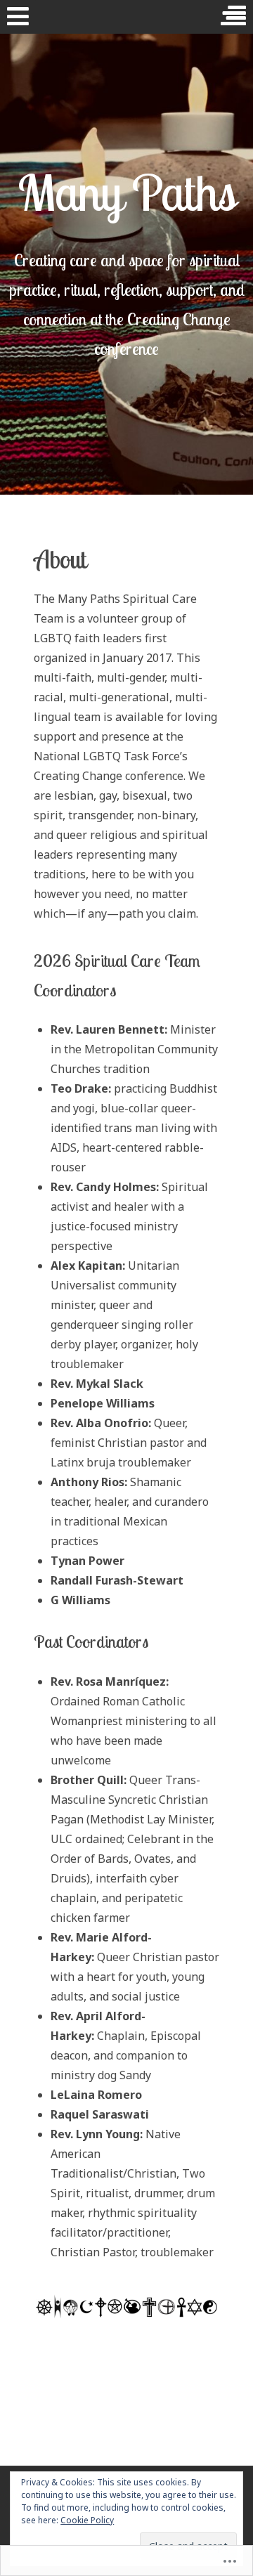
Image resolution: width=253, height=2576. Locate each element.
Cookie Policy (87, 2520)
